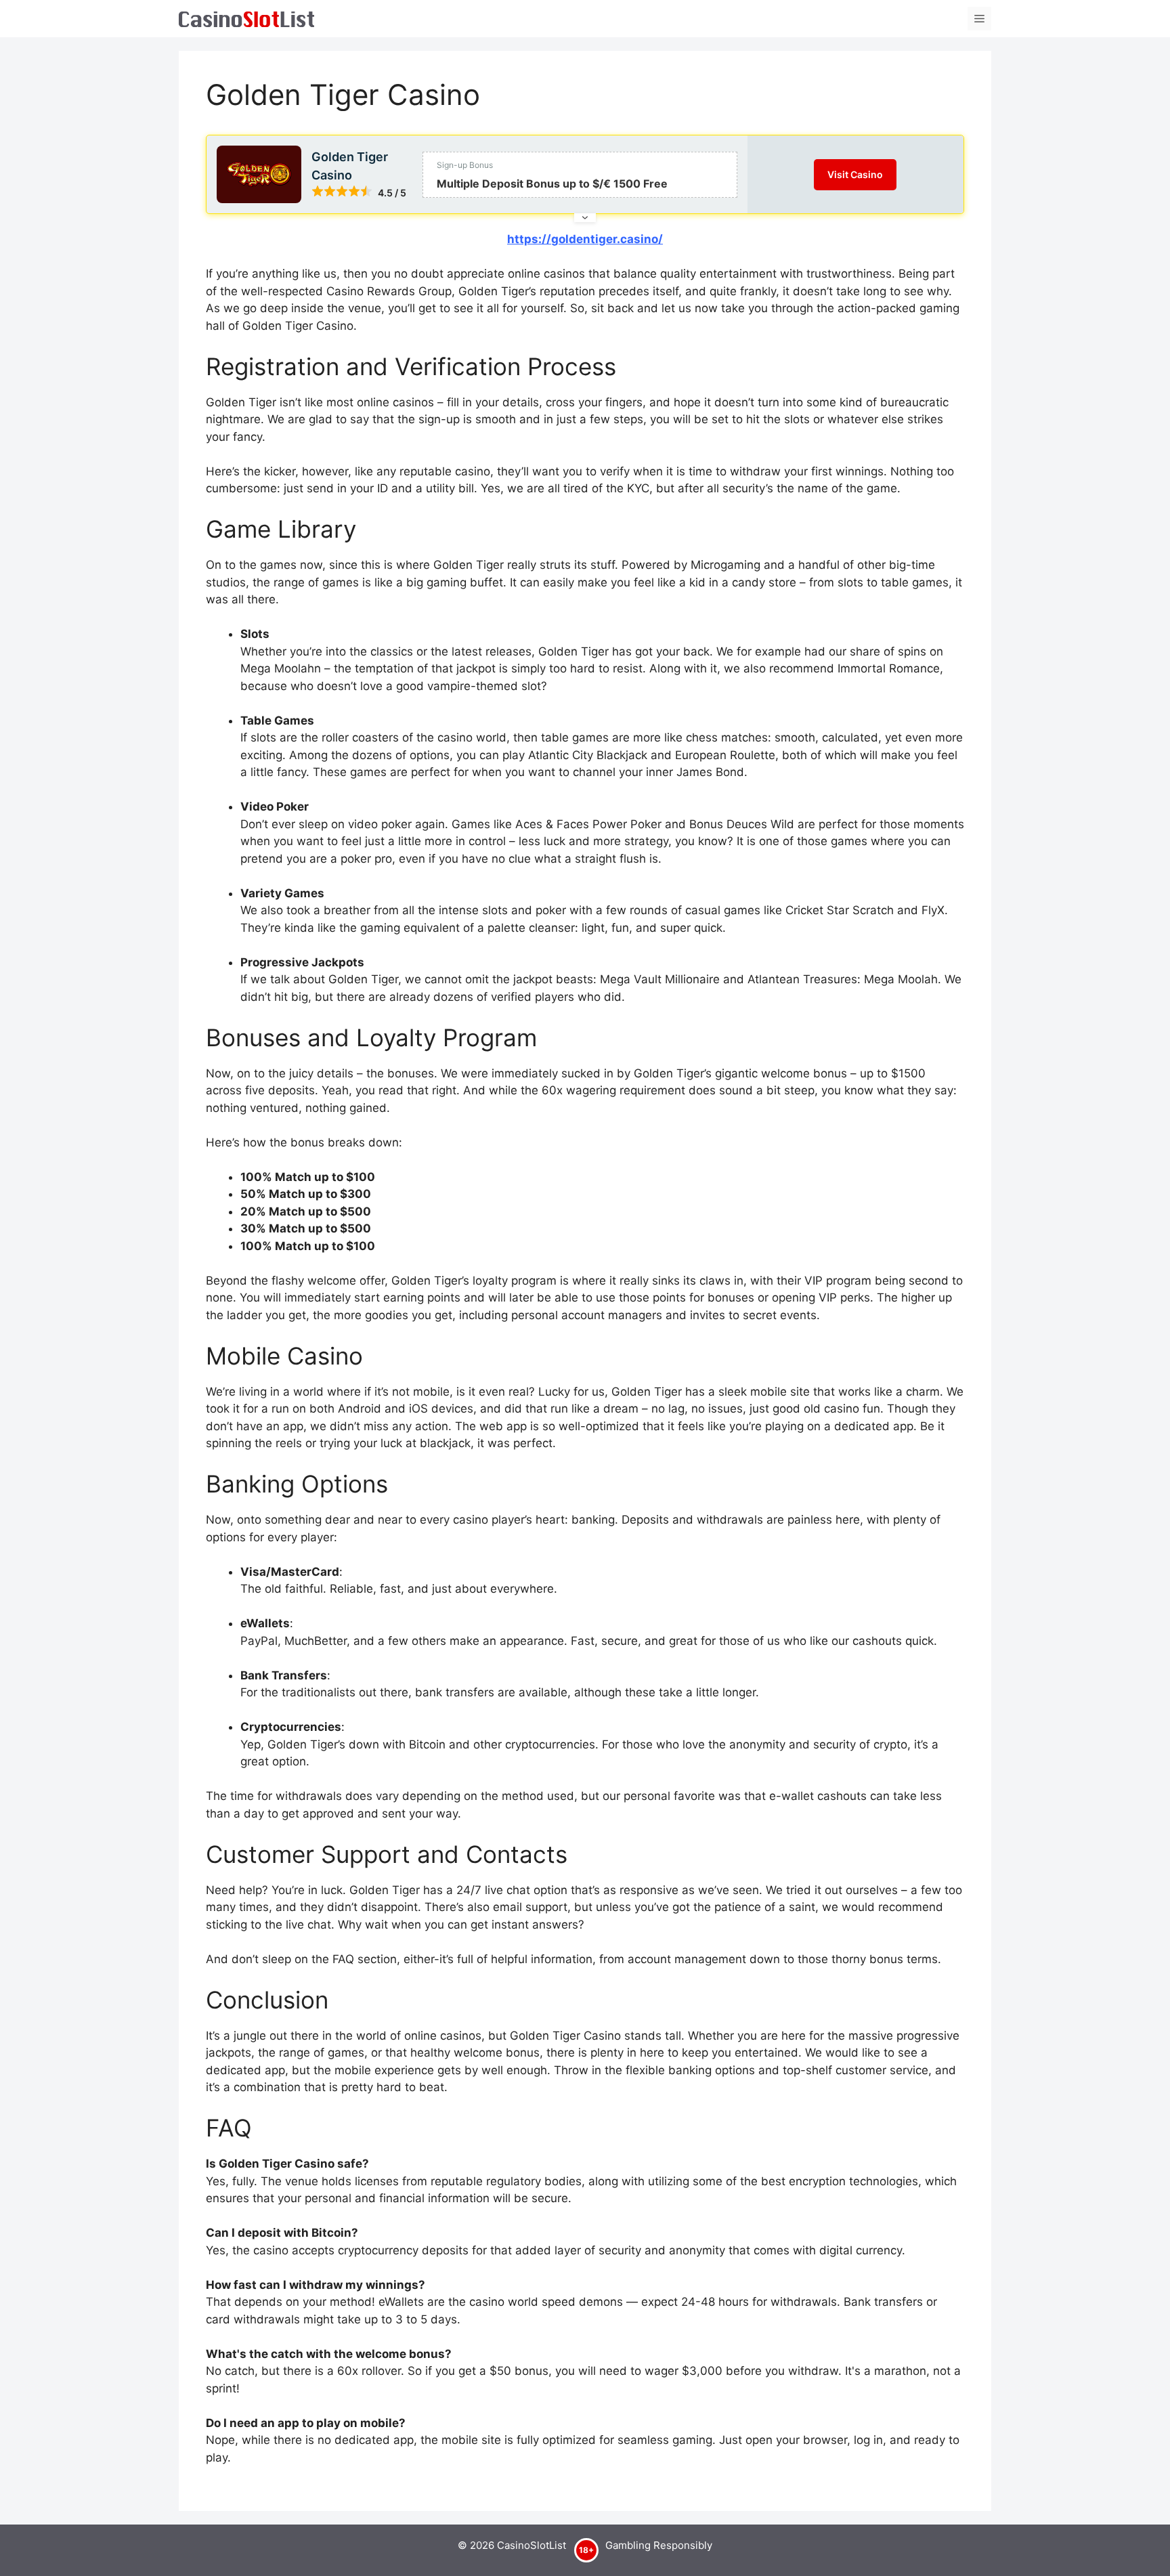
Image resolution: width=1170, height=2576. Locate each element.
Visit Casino (855, 174)
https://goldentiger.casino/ (585, 239)
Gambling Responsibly (659, 2545)
